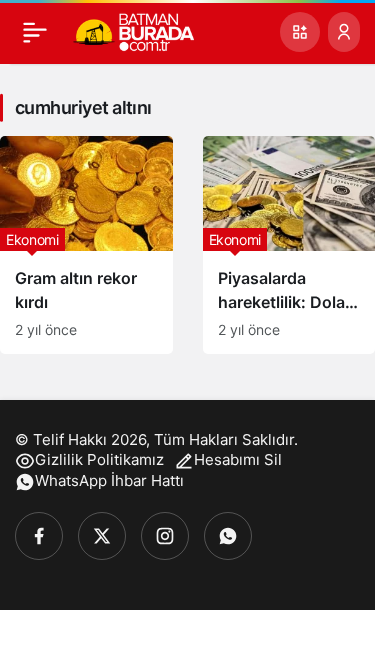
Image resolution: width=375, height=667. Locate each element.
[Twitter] (102, 536)
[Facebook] (39, 536)
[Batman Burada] (133, 30)
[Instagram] (165, 536)
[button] (300, 32)
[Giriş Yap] (344, 32)
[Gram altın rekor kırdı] (86, 245)
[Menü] (35, 32)
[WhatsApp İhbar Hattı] (228, 536)
